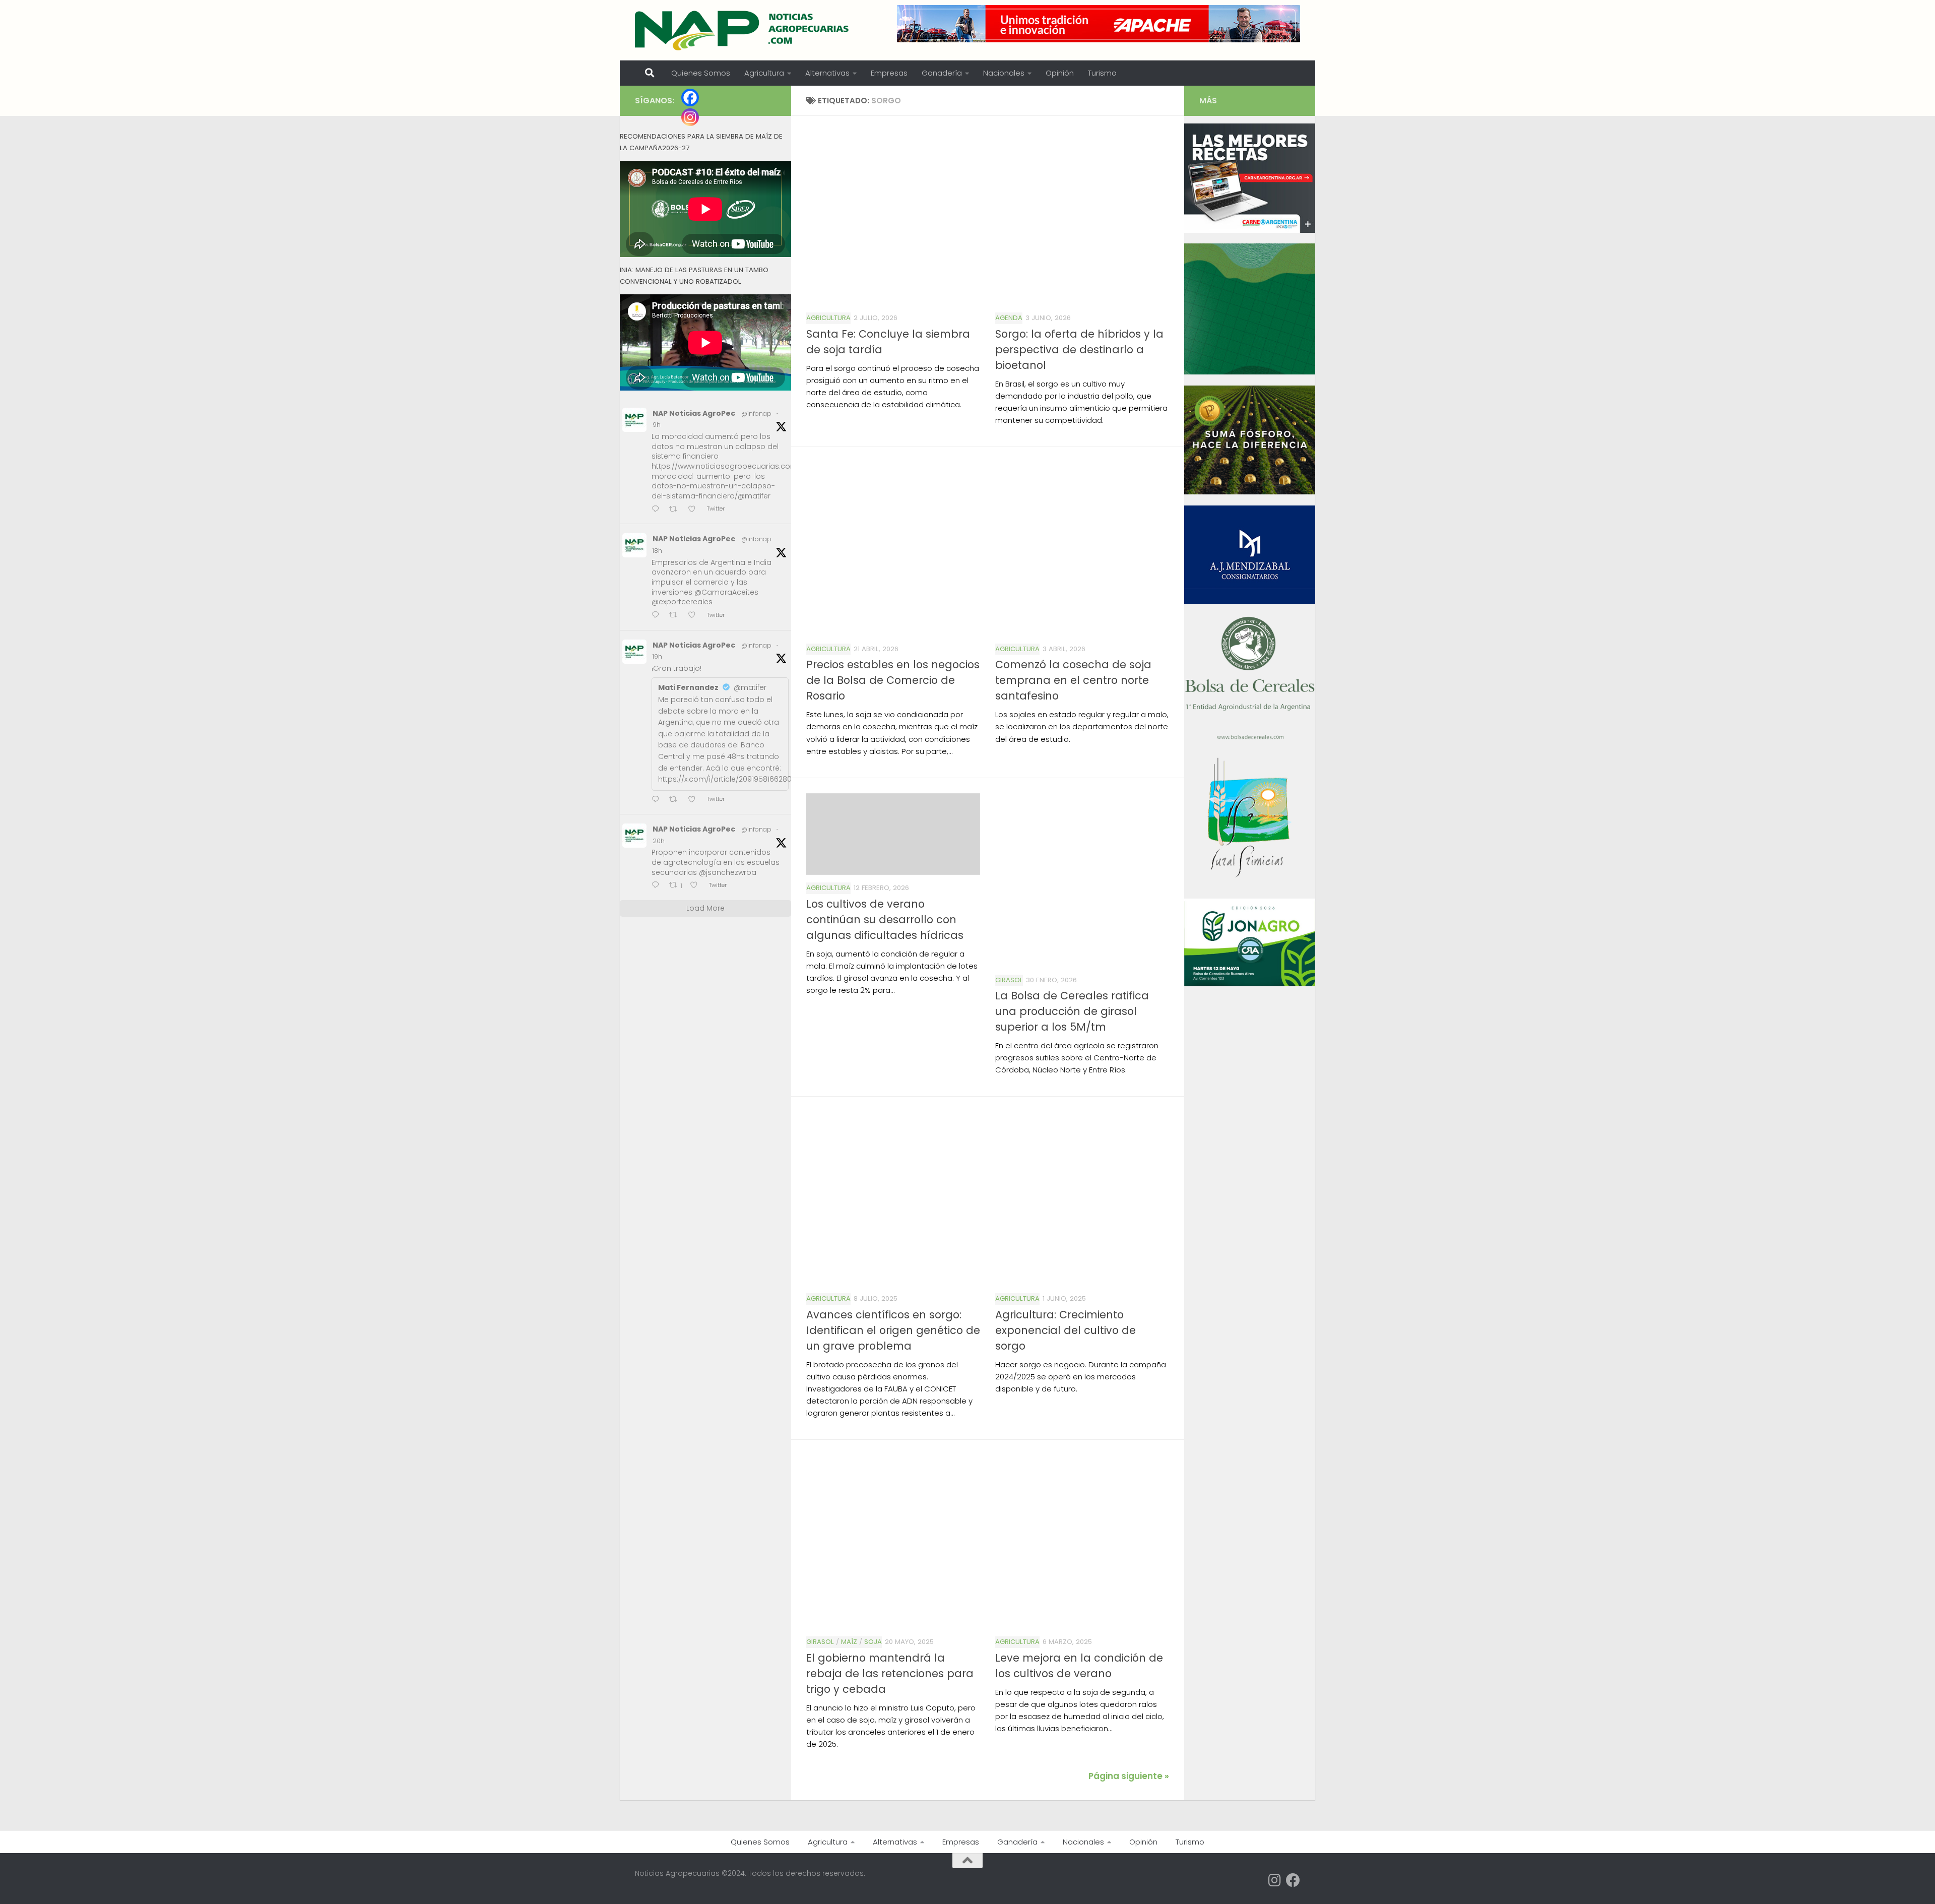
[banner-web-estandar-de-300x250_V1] (1250, 492)
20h (659, 841)
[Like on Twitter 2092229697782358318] (695, 800)
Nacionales (1004, 73)
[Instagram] (690, 117)
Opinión (1060, 73)
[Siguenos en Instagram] (1275, 1880)
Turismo (1102, 73)
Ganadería (942, 73)
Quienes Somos (701, 73)
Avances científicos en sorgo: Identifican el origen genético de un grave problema (893, 1330)
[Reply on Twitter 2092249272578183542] (658, 616)
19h (657, 656)
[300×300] (1250, 372)
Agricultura (764, 73)
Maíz (849, 1642)
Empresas (889, 73)
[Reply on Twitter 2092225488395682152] (658, 886)
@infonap (756, 414)
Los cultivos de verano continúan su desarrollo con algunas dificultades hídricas (885, 919)
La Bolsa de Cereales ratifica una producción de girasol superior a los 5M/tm (1072, 1011)
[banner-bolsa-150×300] (1250, 738)
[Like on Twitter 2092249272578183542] (695, 616)
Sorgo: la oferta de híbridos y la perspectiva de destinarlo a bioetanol (1079, 350)
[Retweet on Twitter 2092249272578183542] (676, 616)
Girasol (1009, 980)
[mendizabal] (1250, 601)
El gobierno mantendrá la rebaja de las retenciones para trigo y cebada (890, 1673)
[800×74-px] (1099, 24)
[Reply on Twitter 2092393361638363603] (658, 510)
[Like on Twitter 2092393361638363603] (695, 510)
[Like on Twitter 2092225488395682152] (697, 886)
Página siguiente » (1129, 1776)
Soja (873, 1642)
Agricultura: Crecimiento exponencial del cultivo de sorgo (1066, 1330)
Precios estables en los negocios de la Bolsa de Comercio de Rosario (893, 680)
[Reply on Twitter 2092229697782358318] (658, 800)
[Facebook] (690, 98)
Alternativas (827, 73)
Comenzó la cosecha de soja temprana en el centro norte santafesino (1073, 680)
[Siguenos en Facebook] (1293, 1880)
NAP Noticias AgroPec (694, 413)
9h (657, 425)
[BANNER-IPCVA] (1250, 230)
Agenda (1009, 318)
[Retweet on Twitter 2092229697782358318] (676, 800)
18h (657, 551)
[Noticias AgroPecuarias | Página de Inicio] (743, 30)
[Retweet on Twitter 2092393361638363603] (676, 510)
